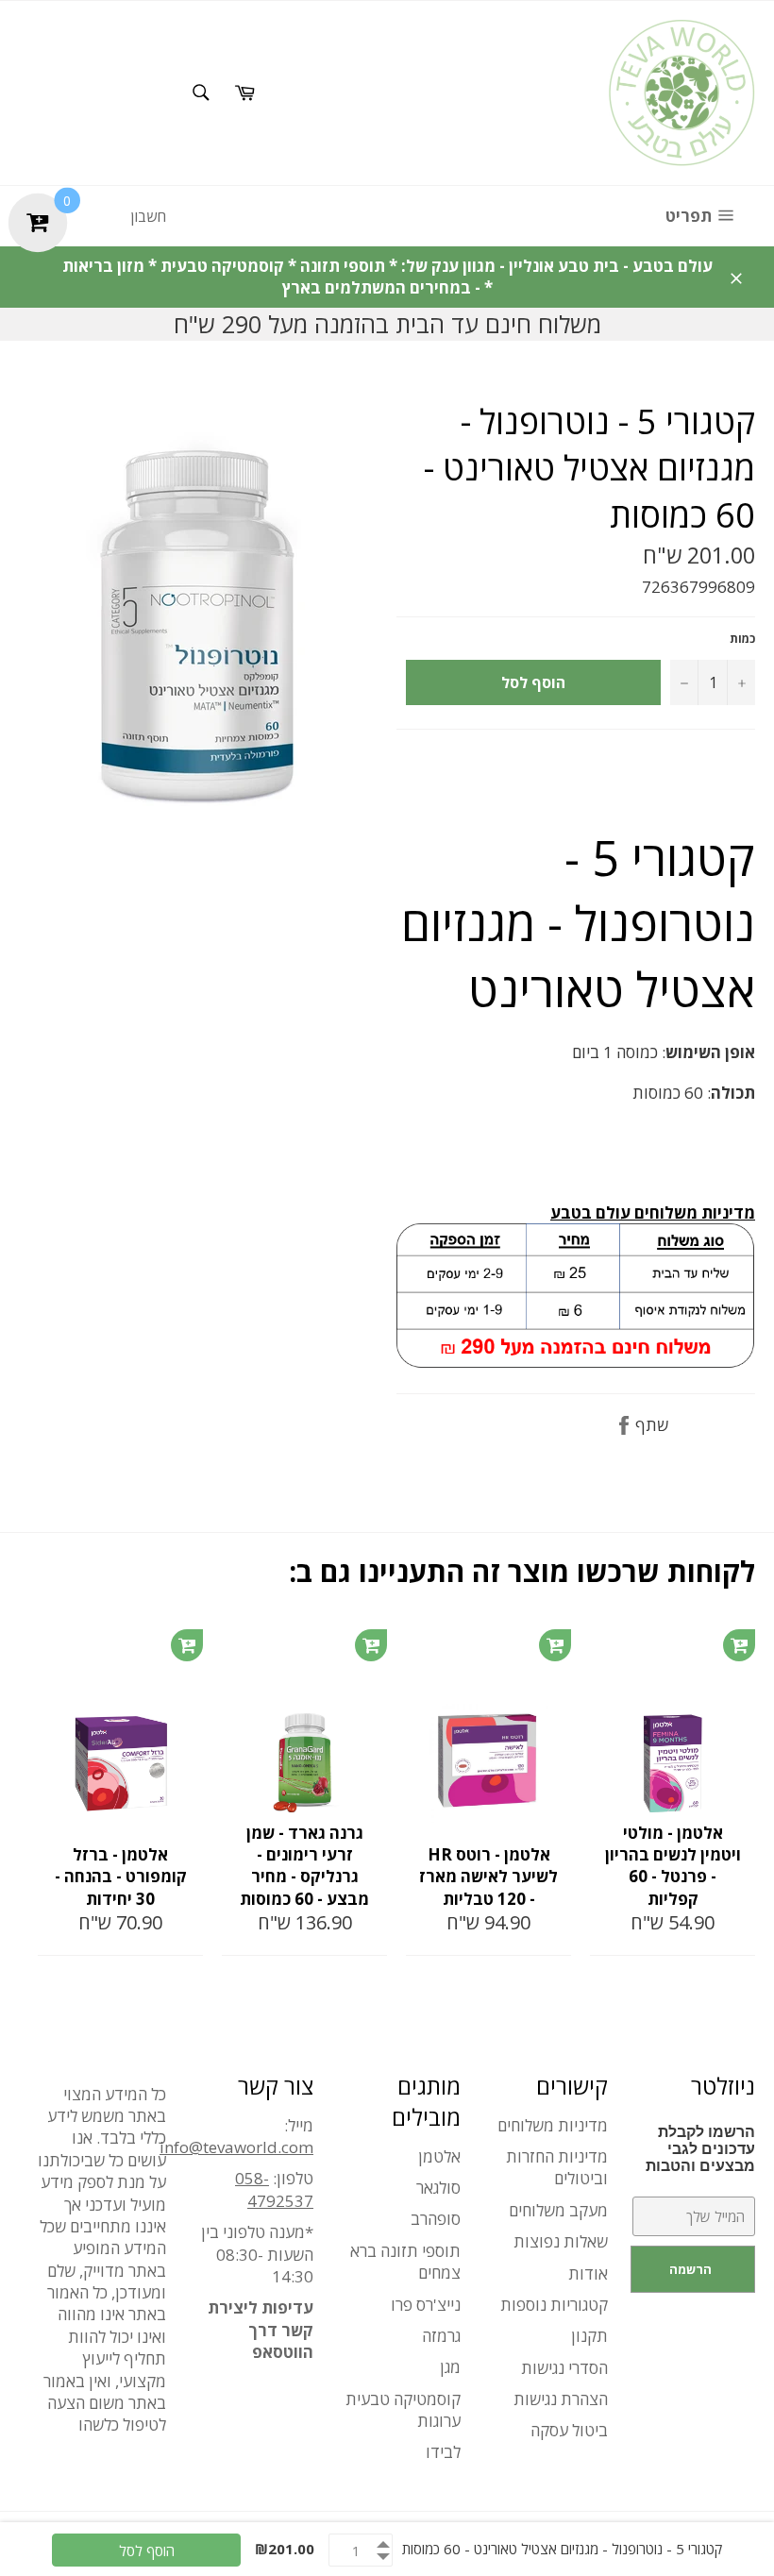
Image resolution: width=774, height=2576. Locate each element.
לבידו (443, 2452)
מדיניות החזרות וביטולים (557, 2167)
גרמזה (441, 2336)
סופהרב (436, 2219)
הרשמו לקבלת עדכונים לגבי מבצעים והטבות (700, 2149)
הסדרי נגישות (564, 2368)
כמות (742, 639)
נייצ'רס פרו (426, 2305)
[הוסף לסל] (187, 1645)
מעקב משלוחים (558, 2210)
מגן (450, 2367)
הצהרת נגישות (561, 2399)
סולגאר (438, 2188)
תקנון (589, 2336)
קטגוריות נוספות (554, 2305)
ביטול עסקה (569, 2430)
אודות (588, 2273)
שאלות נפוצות (561, 2241)
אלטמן (439, 2156)
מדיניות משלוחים (553, 2125)
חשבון (148, 216)
